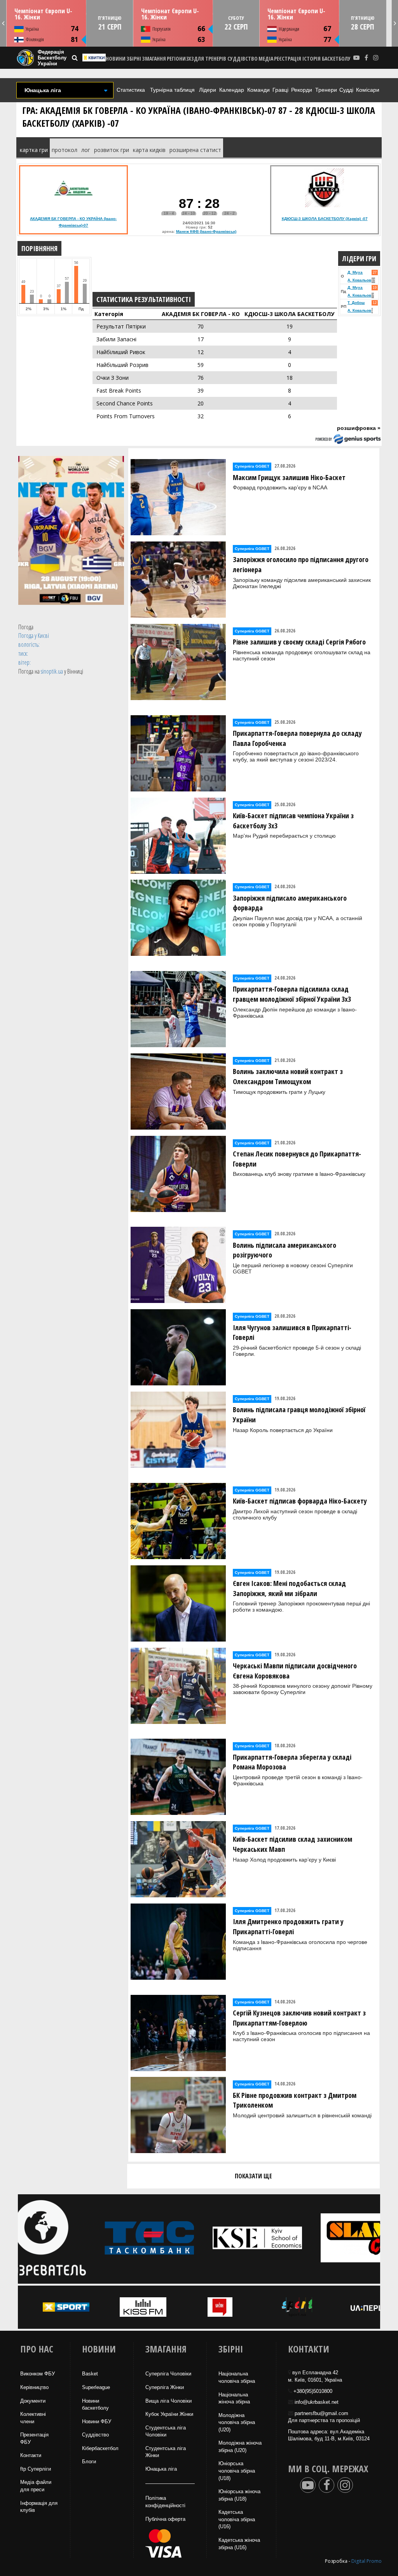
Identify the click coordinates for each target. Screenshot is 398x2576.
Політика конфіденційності (165, 2502)
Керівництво (34, 2387)
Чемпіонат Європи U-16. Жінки (43, 14)
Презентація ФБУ (34, 2438)
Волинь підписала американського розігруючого (285, 1250)
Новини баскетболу (95, 2405)
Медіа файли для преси (36, 2486)
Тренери (326, 90)
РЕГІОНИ (176, 59)
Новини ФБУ (97, 2421)
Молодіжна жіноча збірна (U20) (240, 2447)
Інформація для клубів (39, 2507)
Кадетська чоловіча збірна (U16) (237, 2519)
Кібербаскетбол (100, 2448)
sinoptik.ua (52, 671)
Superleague (96, 2387)
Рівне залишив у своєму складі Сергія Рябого (299, 642)
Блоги (89, 2462)
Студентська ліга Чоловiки (166, 2431)
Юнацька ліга (161, 2469)
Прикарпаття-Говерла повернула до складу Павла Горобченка (297, 738)
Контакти (31, 2455)
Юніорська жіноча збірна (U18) (239, 2495)
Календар (232, 90)
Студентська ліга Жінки (166, 2452)
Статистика (131, 90)
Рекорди (302, 90)
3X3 (190, 59)
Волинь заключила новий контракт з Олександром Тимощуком (288, 1076)
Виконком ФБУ (38, 2374)
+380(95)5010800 (313, 2391)
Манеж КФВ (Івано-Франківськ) (206, 231)
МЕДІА (266, 59)
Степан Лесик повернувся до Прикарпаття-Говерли (297, 1159)
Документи (33, 2401)
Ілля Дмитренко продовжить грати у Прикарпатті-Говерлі (288, 1926)
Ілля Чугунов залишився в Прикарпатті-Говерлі (292, 1333)
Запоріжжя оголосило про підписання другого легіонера (301, 564)
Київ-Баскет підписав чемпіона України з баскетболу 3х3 (293, 821)
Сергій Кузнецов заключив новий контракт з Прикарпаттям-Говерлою (299, 2018)
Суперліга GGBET (252, 466)
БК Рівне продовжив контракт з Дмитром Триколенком (295, 2100)
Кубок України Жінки (169, 2414)
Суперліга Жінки (165, 2387)
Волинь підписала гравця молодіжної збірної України (299, 1415)
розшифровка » (359, 428)
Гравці (280, 90)
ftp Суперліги (36, 2469)
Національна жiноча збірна (234, 2398)
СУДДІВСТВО (243, 59)
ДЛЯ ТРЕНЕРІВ (210, 59)
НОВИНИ (116, 59)
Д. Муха (355, 272)
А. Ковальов (359, 280)
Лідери (208, 90)
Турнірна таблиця (172, 90)
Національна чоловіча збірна (237, 2377)
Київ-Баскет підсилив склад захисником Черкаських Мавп (292, 1844)
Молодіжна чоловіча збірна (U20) (237, 2422)
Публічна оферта (165, 2519)
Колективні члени (33, 2418)
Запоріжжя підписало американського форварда (290, 903)
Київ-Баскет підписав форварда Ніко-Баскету (300, 1501)
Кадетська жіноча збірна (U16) (239, 2544)
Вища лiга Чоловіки (168, 2401)
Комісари (368, 90)
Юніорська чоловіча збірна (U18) (237, 2471)
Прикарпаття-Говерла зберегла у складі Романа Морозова (292, 1762)
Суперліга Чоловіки (168, 2374)
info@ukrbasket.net (317, 2402)
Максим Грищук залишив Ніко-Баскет (289, 477)
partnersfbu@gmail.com (321, 2413)
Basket (90, 2374)
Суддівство (95, 2435)
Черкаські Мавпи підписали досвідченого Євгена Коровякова (295, 1671)
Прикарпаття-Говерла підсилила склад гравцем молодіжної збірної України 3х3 (292, 994)
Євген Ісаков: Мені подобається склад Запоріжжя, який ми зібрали (289, 1588)
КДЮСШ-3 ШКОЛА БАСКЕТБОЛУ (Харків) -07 (325, 219)
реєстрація (288, 59)
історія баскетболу (326, 59)
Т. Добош (356, 303)
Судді (346, 90)
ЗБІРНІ (134, 59)
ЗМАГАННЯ (154, 59)
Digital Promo (367, 2561)
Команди (258, 90)
